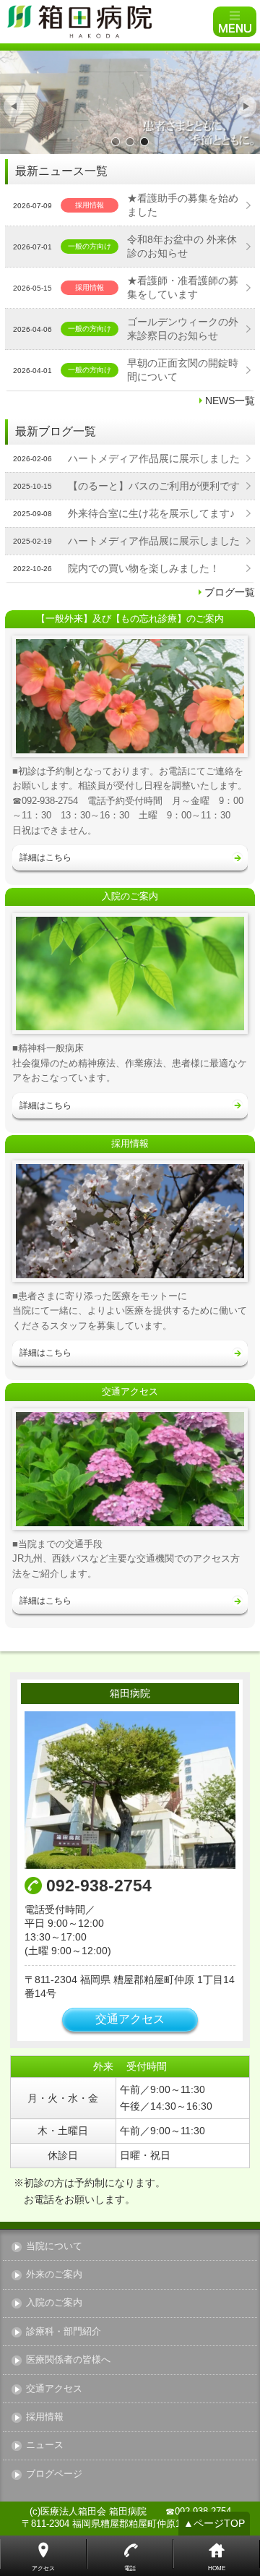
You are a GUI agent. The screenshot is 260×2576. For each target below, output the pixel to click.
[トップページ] (108, 22)
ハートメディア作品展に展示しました (154, 458)
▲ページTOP (214, 2523)
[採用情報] (130, 1221)
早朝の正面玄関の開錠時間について (183, 370)
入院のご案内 (54, 2303)
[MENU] (235, 22)
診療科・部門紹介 (64, 2332)
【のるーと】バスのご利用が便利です (154, 486)
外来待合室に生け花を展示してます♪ (151, 513)
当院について (54, 2247)
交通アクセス (130, 2019)
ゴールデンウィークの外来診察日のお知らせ (183, 329)
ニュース (45, 2446)
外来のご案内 (54, 2275)
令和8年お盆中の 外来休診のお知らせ (182, 246)
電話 (130, 2568)
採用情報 (45, 2417)
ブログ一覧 (230, 592)
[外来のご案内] (130, 696)
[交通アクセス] (130, 1469)
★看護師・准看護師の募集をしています (183, 287)
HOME (217, 2568)
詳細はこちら (45, 857)
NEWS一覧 (230, 401)
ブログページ (54, 2474)
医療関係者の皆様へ (68, 2360)
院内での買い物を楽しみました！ (144, 568)
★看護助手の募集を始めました (183, 205)
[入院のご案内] (130, 974)
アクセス (43, 2568)
